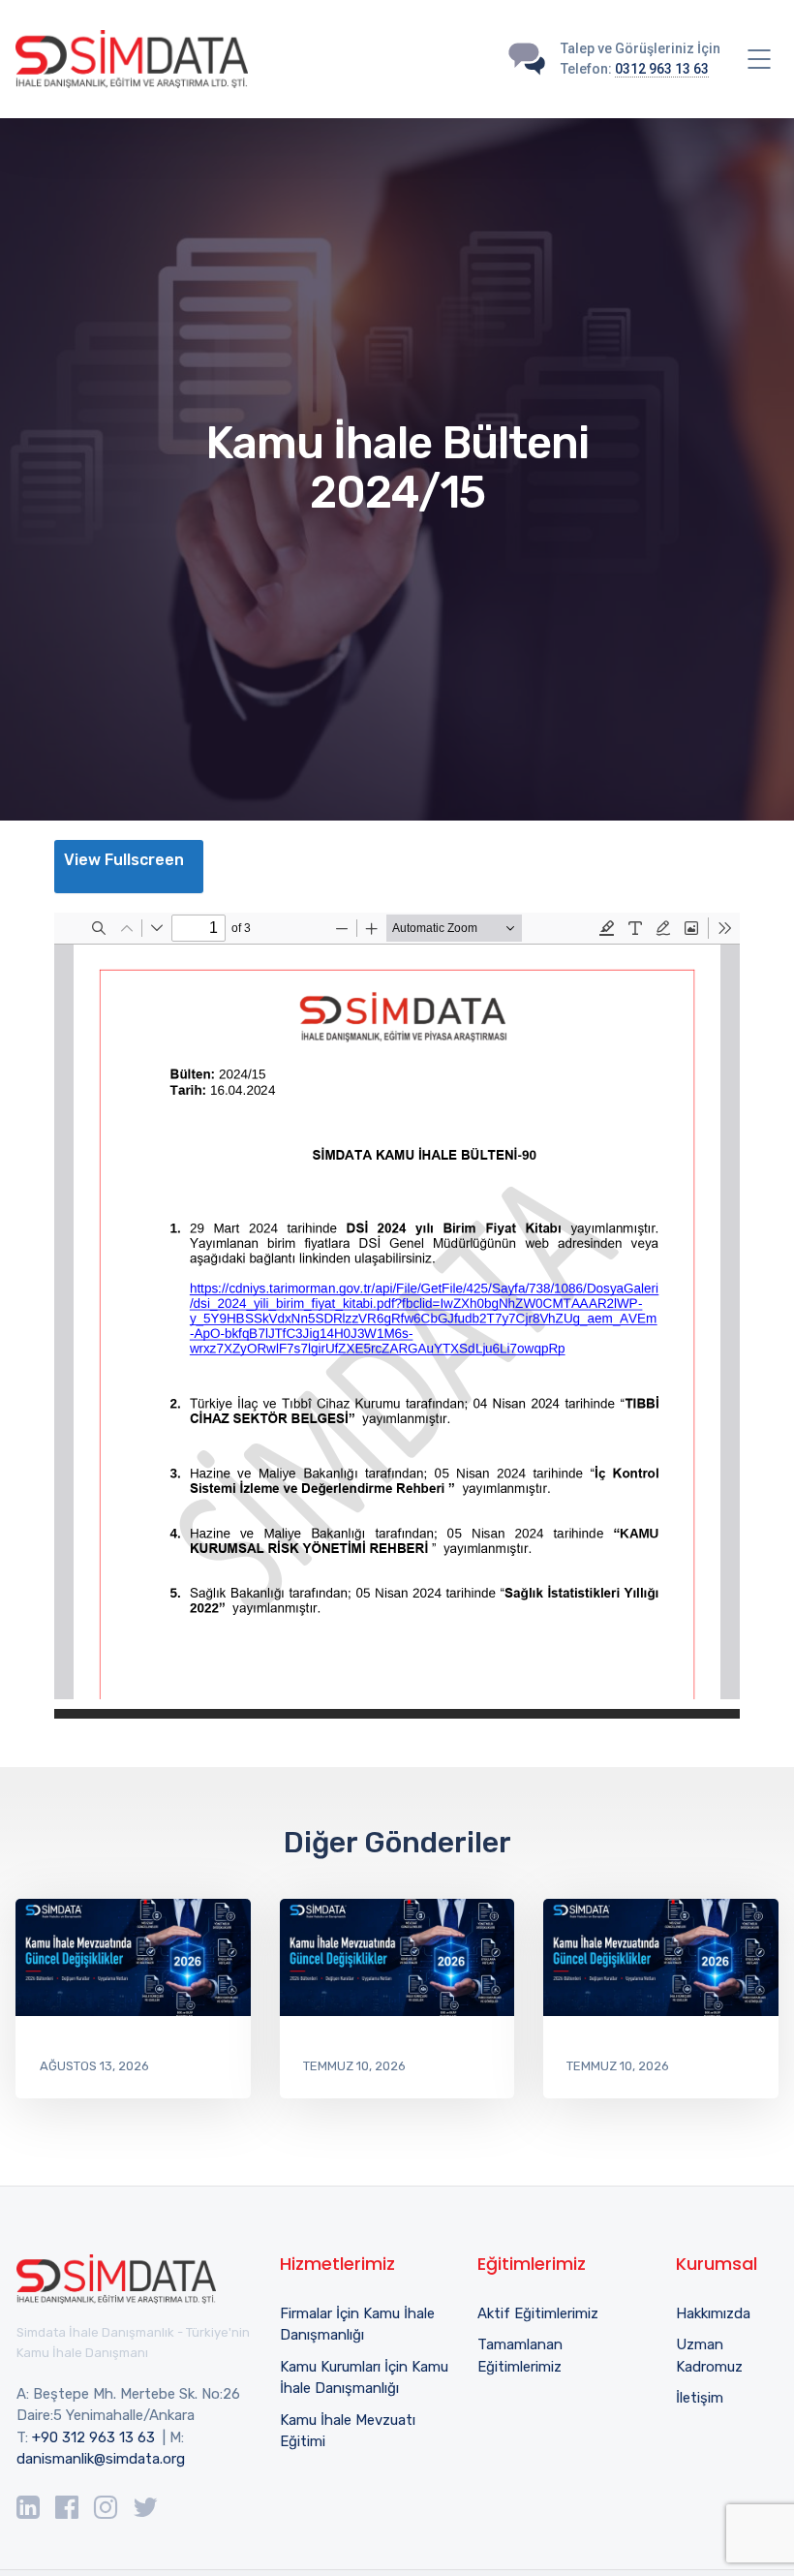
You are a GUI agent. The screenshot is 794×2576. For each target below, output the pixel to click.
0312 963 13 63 (662, 69)
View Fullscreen (124, 860)
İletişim (700, 2398)
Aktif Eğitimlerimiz (538, 2313)
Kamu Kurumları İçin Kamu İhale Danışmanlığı (364, 2378)
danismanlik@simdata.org (101, 2459)
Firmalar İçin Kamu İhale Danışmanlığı (357, 2325)
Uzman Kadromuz (709, 2356)
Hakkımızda (713, 2313)
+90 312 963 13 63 (93, 2437)
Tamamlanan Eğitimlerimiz (520, 2356)
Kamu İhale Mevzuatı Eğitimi (348, 2431)
